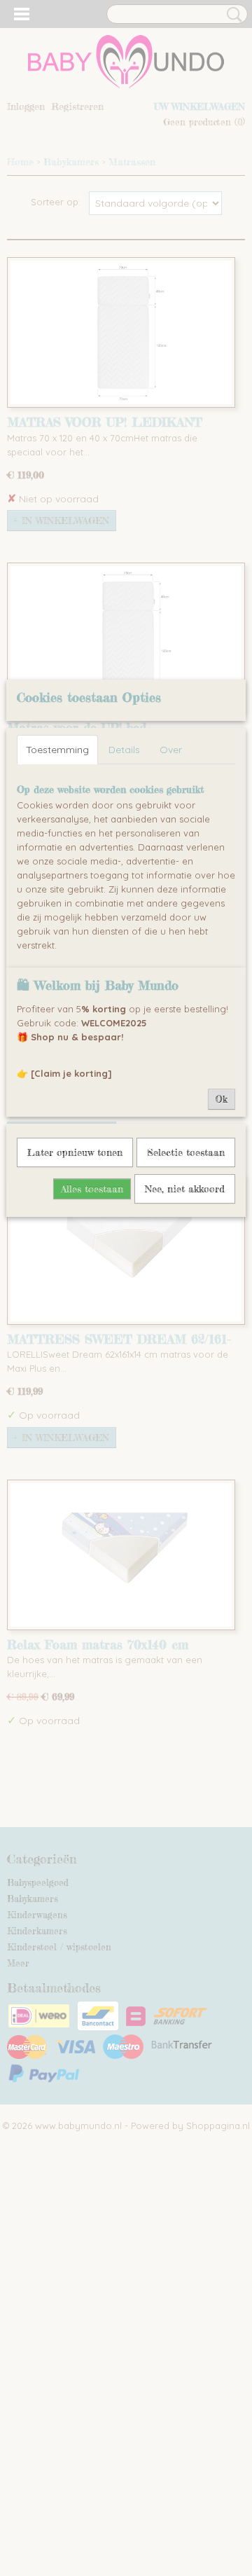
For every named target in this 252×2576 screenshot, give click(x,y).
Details (124, 750)
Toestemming (57, 750)
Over (171, 750)
